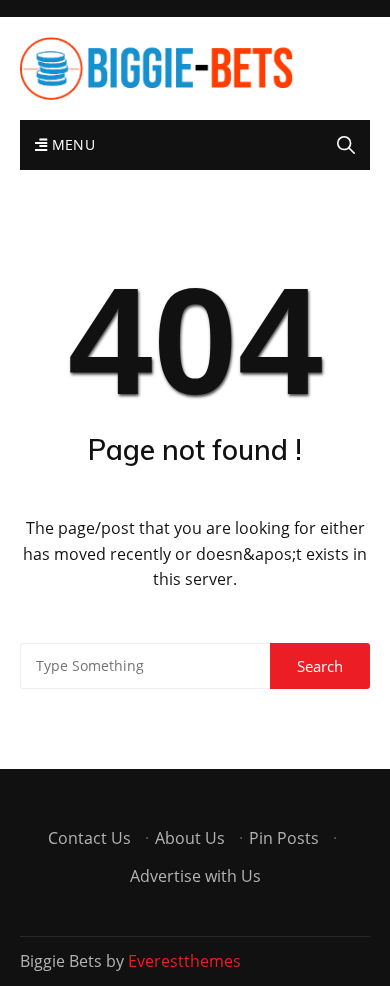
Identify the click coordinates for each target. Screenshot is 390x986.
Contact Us (89, 838)
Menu (71, 144)
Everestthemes (184, 961)
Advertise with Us (195, 876)
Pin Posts (284, 838)
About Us (190, 838)
